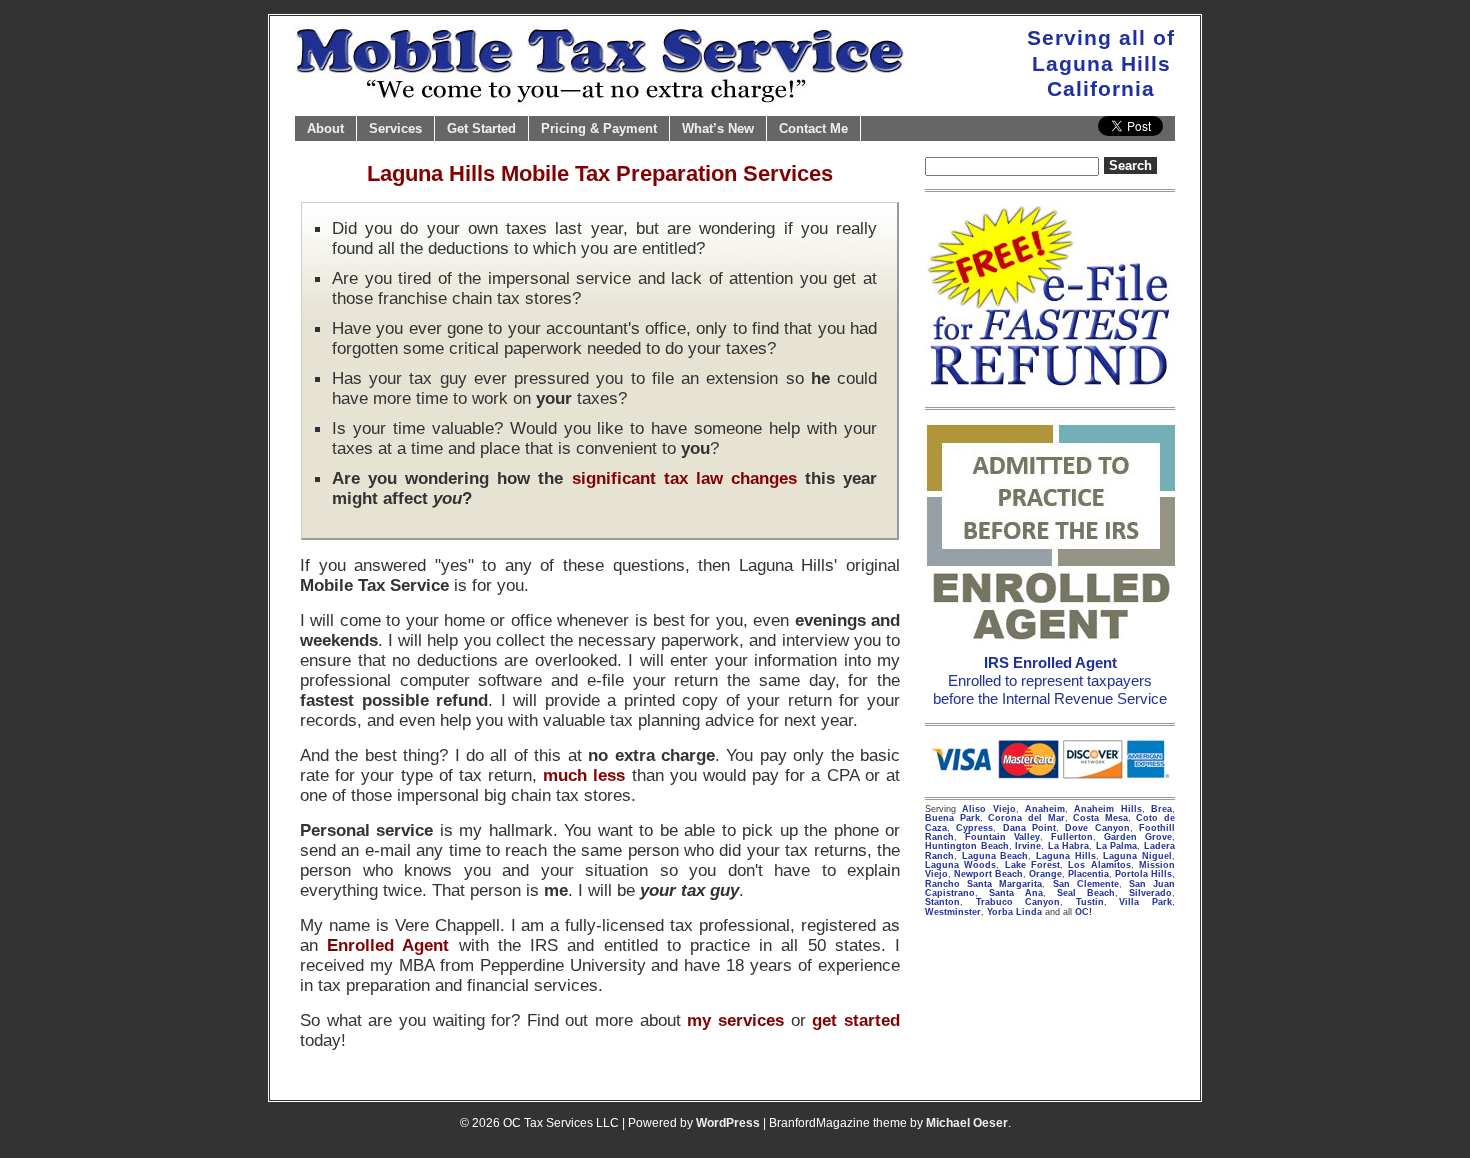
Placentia (1088, 874)
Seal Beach (1086, 893)
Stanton (942, 902)
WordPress (728, 1123)
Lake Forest (1032, 865)
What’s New (718, 128)
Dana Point (1029, 828)
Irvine (1028, 846)
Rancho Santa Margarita (983, 884)
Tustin (1090, 902)
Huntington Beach (967, 846)
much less (584, 775)
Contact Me (813, 128)
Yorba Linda (1014, 912)
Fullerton (1072, 837)
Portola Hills (1143, 874)
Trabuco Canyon (1018, 902)
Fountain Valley (1002, 837)
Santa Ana (1016, 893)
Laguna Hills (1066, 856)
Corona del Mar (1026, 818)
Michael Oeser (967, 1123)
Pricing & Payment (599, 128)
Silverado (1150, 893)
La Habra (1069, 846)
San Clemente (1086, 884)
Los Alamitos (1099, 865)
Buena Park (952, 818)
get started (856, 1020)
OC (1082, 912)
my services (735, 1020)
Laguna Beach (995, 856)
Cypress (974, 828)
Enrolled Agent (388, 945)
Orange (1045, 874)
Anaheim (1045, 809)
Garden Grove (1138, 837)
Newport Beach (988, 874)
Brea (1161, 809)
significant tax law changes (684, 478)
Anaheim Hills (1107, 809)
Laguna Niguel (1137, 856)
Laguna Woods (960, 865)
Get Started (481, 128)
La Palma (1117, 846)
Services (395, 128)
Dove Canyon (1097, 828)
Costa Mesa (1100, 818)
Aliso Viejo (988, 809)
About (325, 128)
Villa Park (1145, 902)
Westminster (953, 912)
